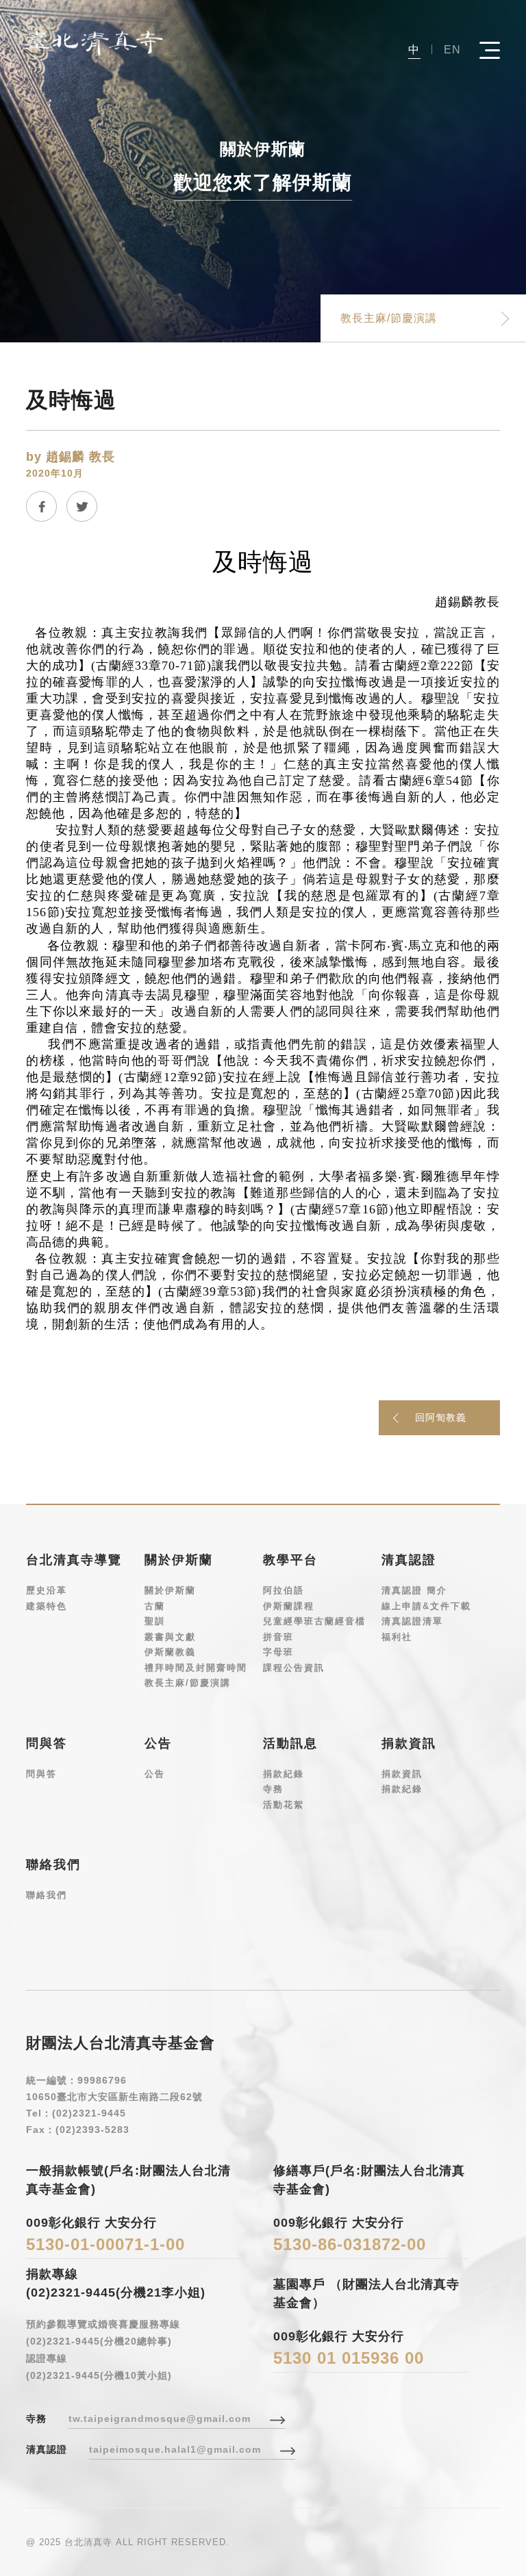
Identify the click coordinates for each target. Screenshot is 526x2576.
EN (452, 50)
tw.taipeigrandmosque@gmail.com (160, 2419)
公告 (155, 1774)
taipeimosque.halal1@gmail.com (175, 2449)
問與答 (41, 1774)
